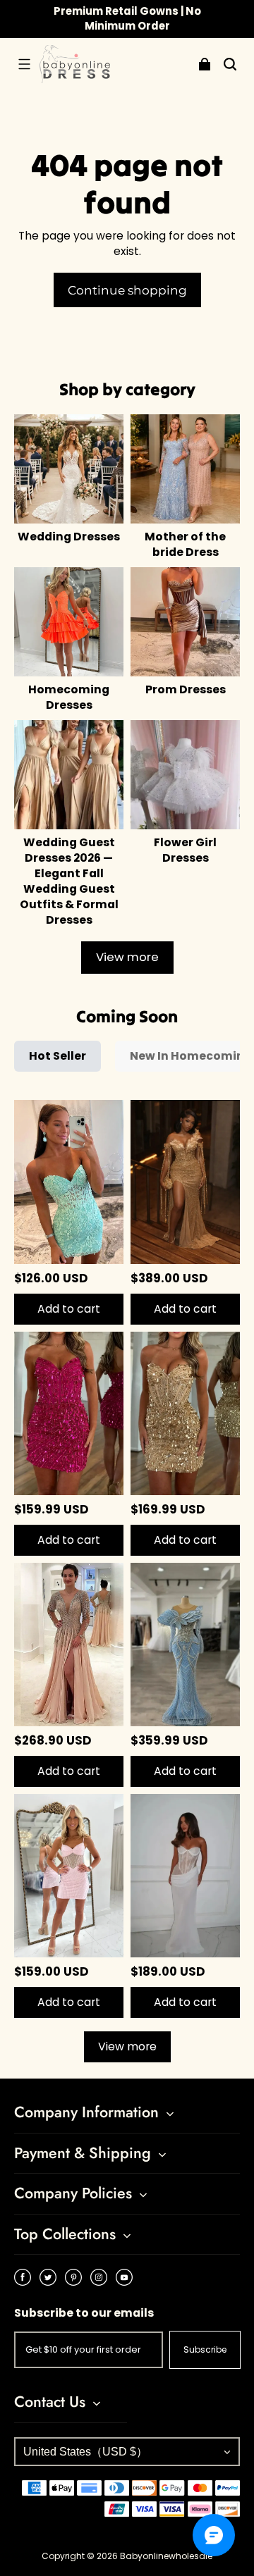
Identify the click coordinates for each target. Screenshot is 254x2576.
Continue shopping (127, 290)
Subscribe (205, 2349)
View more (127, 957)
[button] (24, 64)
